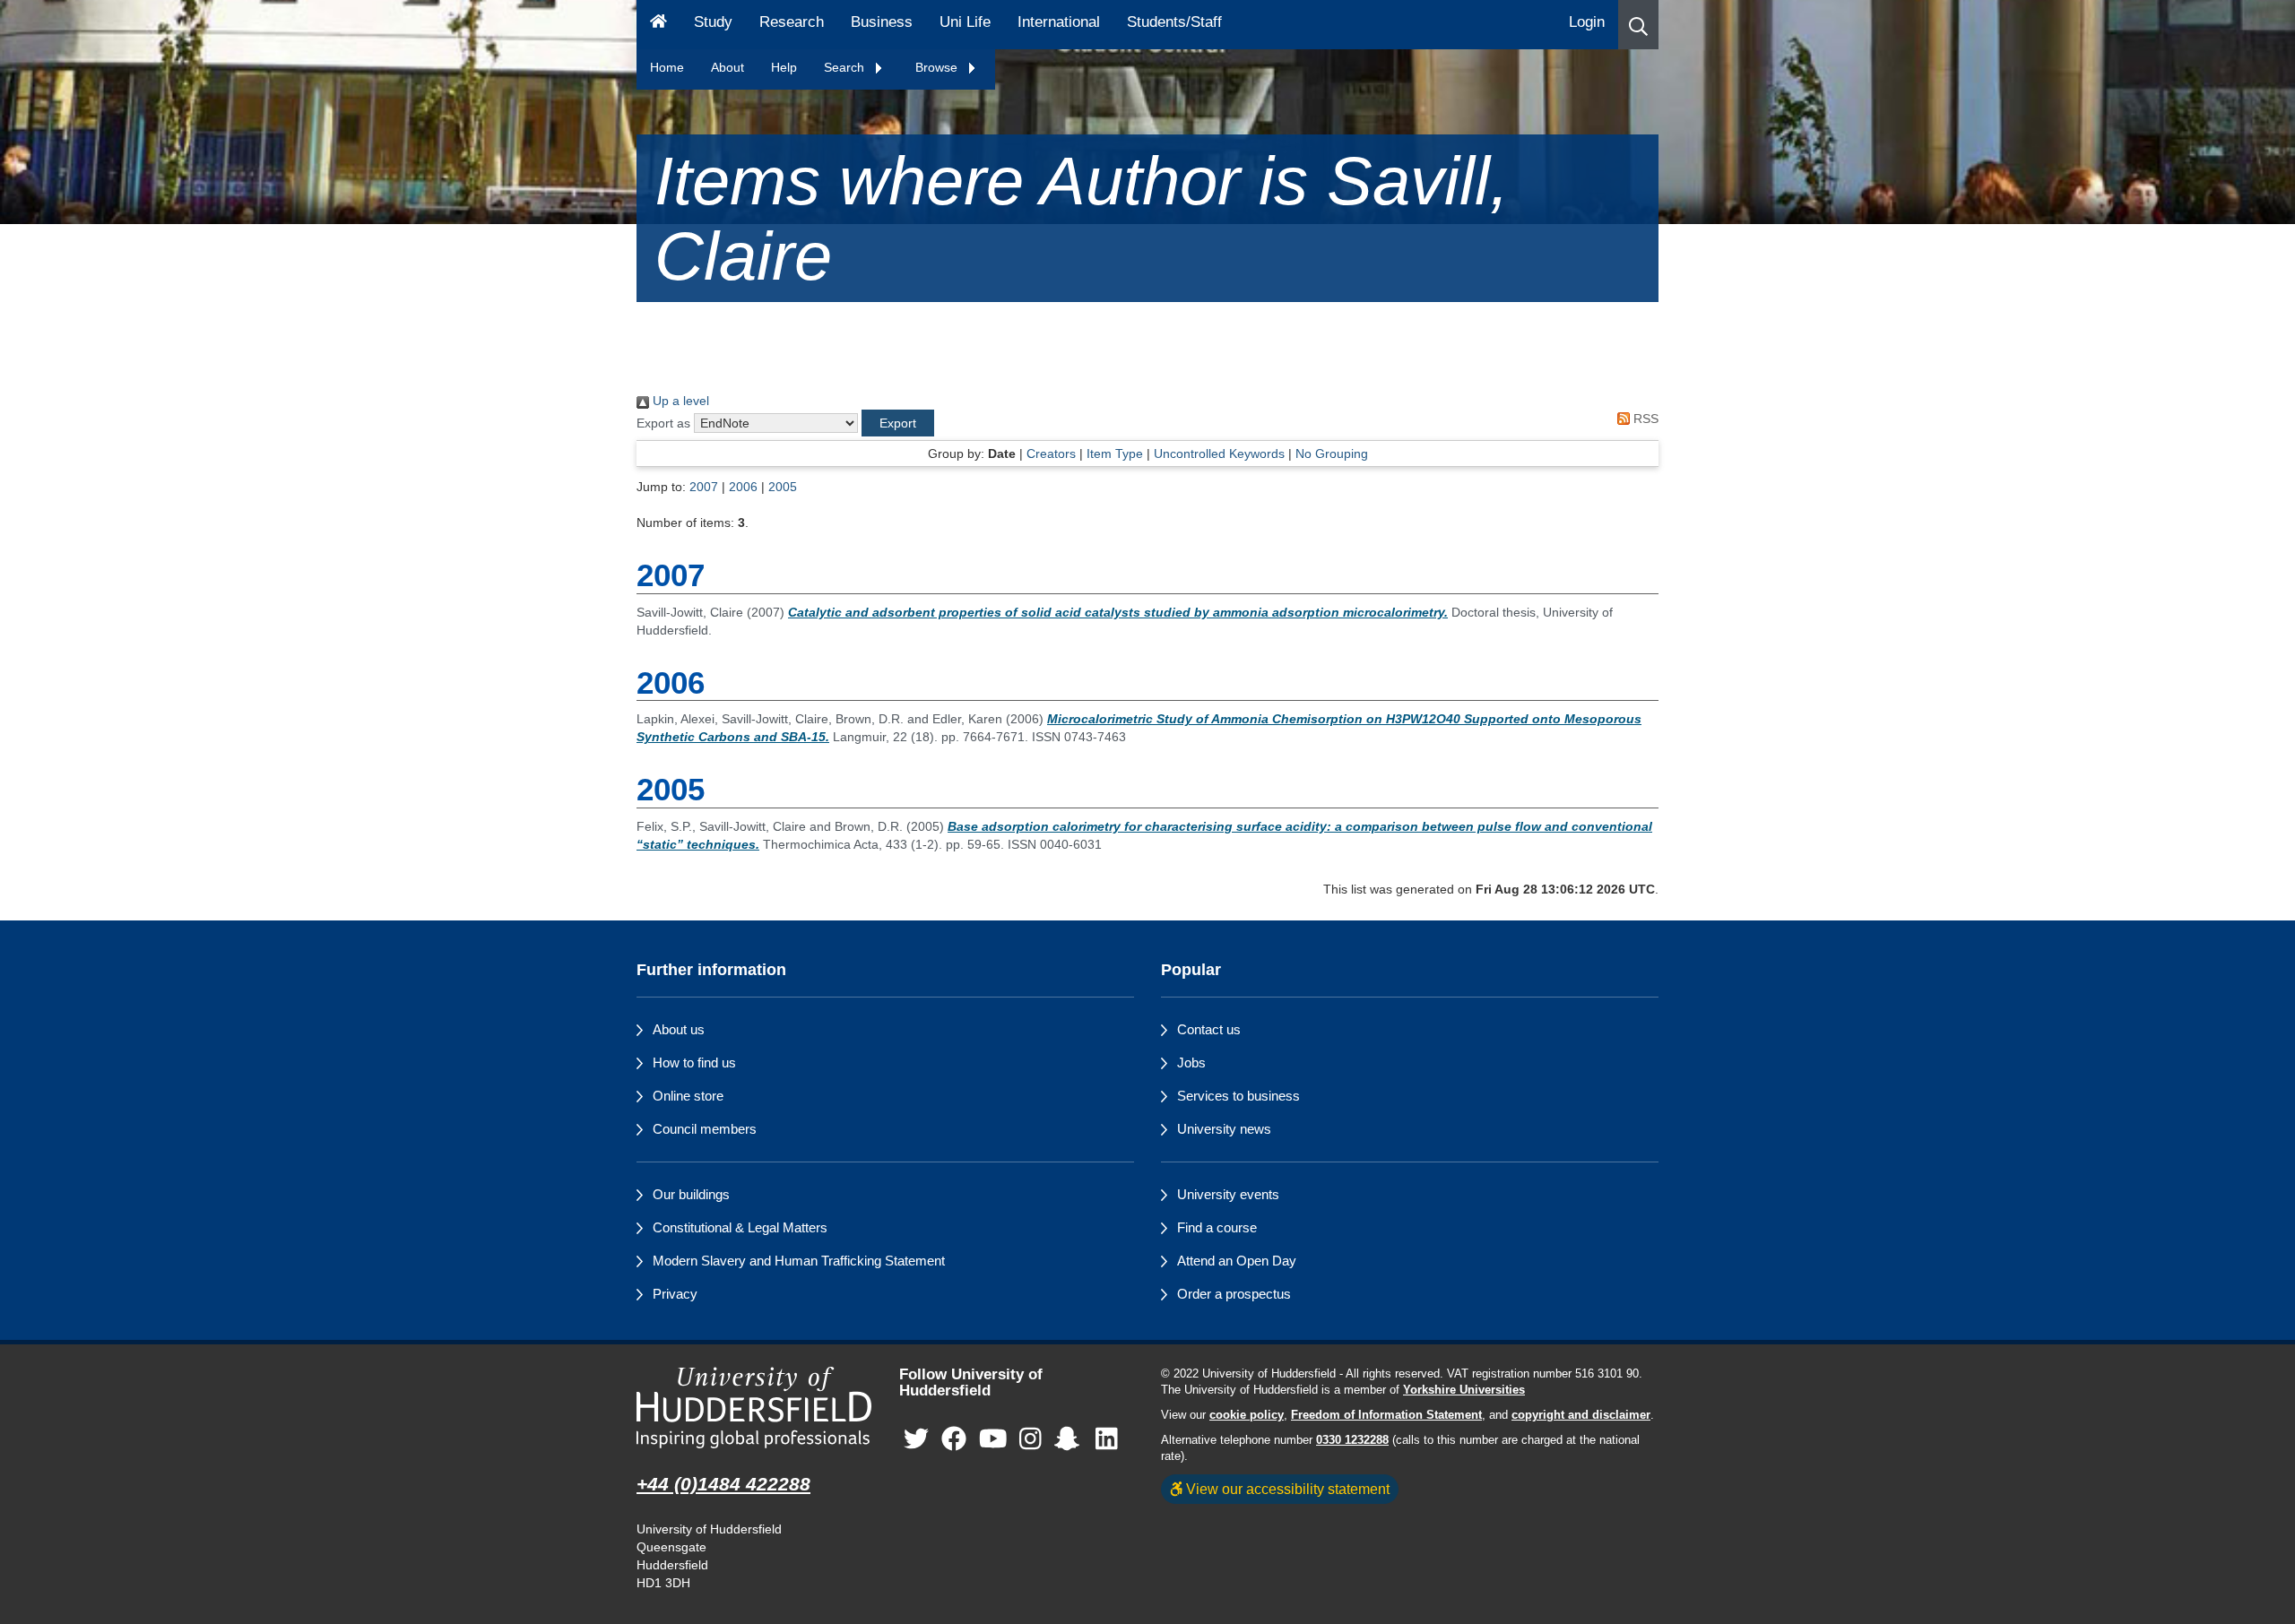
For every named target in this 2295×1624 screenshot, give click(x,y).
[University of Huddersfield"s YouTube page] (993, 1440)
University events (1228, 1194)
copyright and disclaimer (1581, 1415)
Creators (1051, 454)
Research (792, 22)
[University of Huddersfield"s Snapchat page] (1070, 1440)
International (1059, 22)
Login (1587, 22)
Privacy (675, 1294)
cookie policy (1247, 1415)
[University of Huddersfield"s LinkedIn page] (1107, 1440)
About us (679, 1029)
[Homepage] (658, 25)
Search (846, 67)
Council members (705, 1129)
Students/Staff (1174, 22)
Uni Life (965, 22)
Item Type (1115, 454)
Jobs (1191, 1063)
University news (1224, 1129)
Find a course (1217, 1227)
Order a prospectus (1234, 1294)
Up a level (679, 401)
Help (784, 67)
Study (713, 22)
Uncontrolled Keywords (1219, 454)
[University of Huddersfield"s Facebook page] (954, 1440)
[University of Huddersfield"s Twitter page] (916, 1440)
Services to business (1238, 1096)
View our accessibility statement (1286, 1489)
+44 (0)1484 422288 (723, 1484)
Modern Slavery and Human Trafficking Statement (799, 1261)
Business (882, 22)
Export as (663, 423)
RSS (1644, 419)
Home (667, 67)
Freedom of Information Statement (1386, 1415)
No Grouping (1332, 454)
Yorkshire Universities (1464, 1390)
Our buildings (691, 1194)
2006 (743, 487)
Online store (688, 1096)
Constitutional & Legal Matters (740, 1227)
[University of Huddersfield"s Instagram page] (1031, 1440)
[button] (1638, 25)
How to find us (694, 1063)
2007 (704, 487)
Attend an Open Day (1237, 1261)
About (727, 67)
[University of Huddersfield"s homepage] (754, 1408)
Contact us (1209, 1029)
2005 (783, 487)
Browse (938, 67)
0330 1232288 (1352, 1440)
